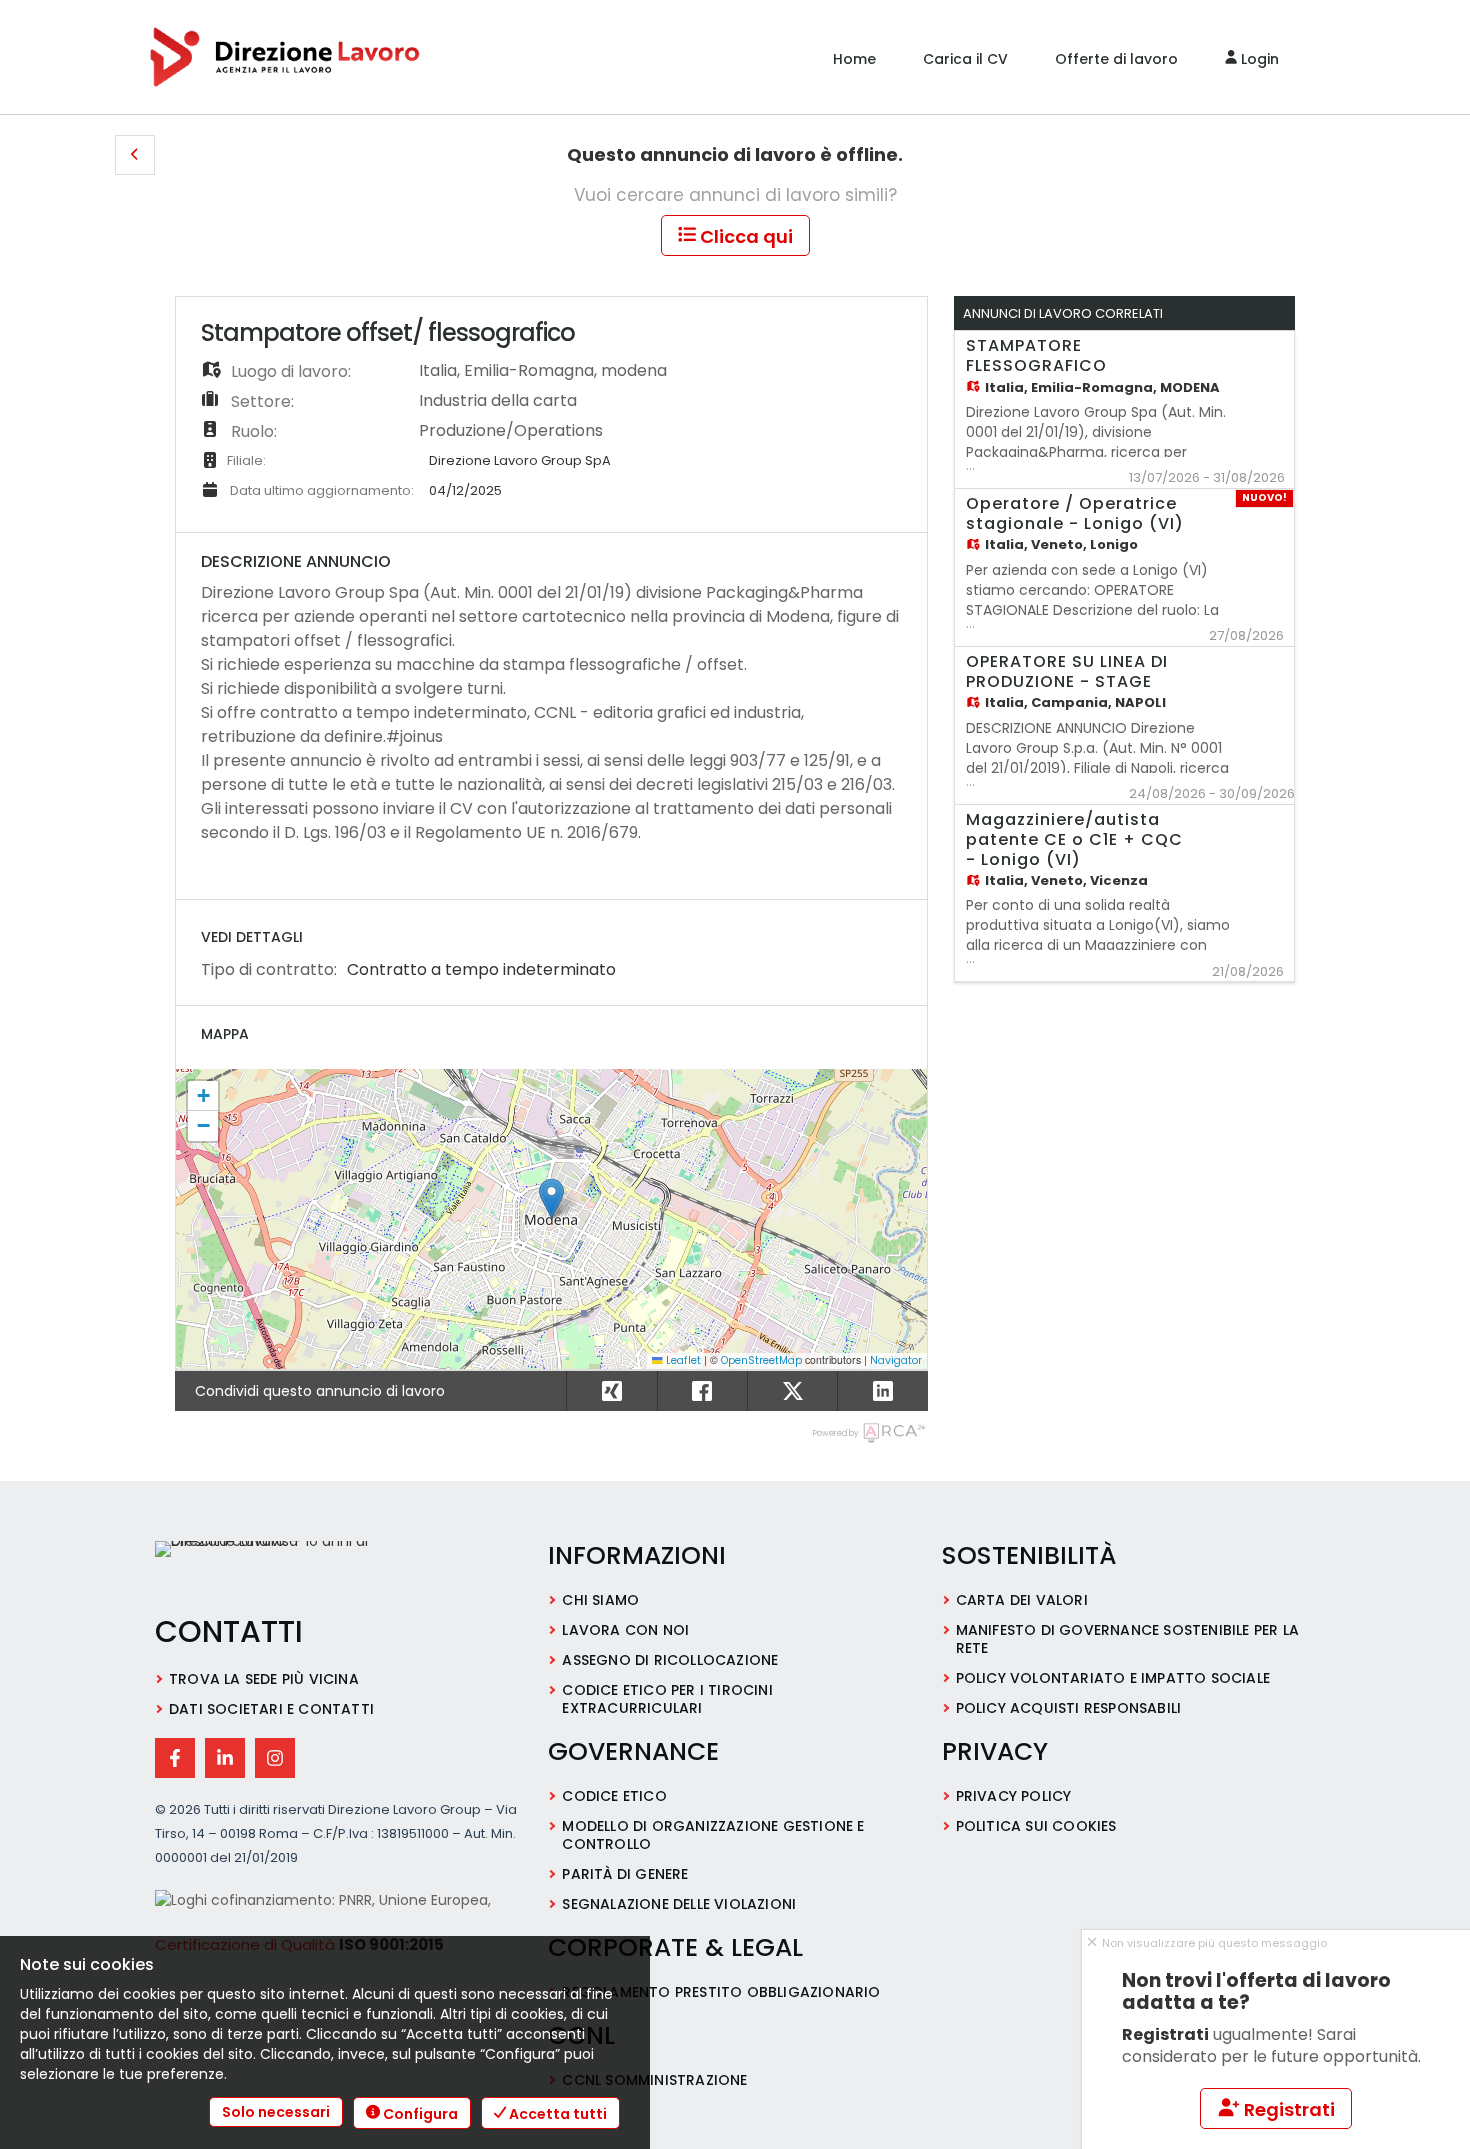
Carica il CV (965, 59)
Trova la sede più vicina (264, 1679)
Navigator (896, 1360)
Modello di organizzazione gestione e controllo (713, 1835)
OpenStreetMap (761, 1360)
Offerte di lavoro (1116, 59)
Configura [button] (419, 2114)
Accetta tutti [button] (556, 2114)
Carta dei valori (1022, 1600)
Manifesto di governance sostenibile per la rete (1127, 1639)
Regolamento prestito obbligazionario (721, 1992)
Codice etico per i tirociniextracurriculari (667, 1699)
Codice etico (614, 1796)
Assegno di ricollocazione (670, 1660)
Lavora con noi (625, 1630)
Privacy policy (1014, 1796)
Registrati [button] (1287, 2109)
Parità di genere (625, 1874)
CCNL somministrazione (654, 2080)
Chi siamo (600, 1600)
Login (1258, 59)
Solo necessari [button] (276, 2112)
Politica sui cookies (1036, 1826)
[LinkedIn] (225, 1758)
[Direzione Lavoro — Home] (290, 1567)
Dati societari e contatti (271, 1709)
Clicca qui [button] (744, 236)
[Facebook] (175, 1758)
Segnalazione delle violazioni (679, 1904)
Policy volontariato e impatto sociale (1113, 1678)
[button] (135, 155)
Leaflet (682, 1360)
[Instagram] (275, 1758)
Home (854, 59)
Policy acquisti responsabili (1069, 1708)
